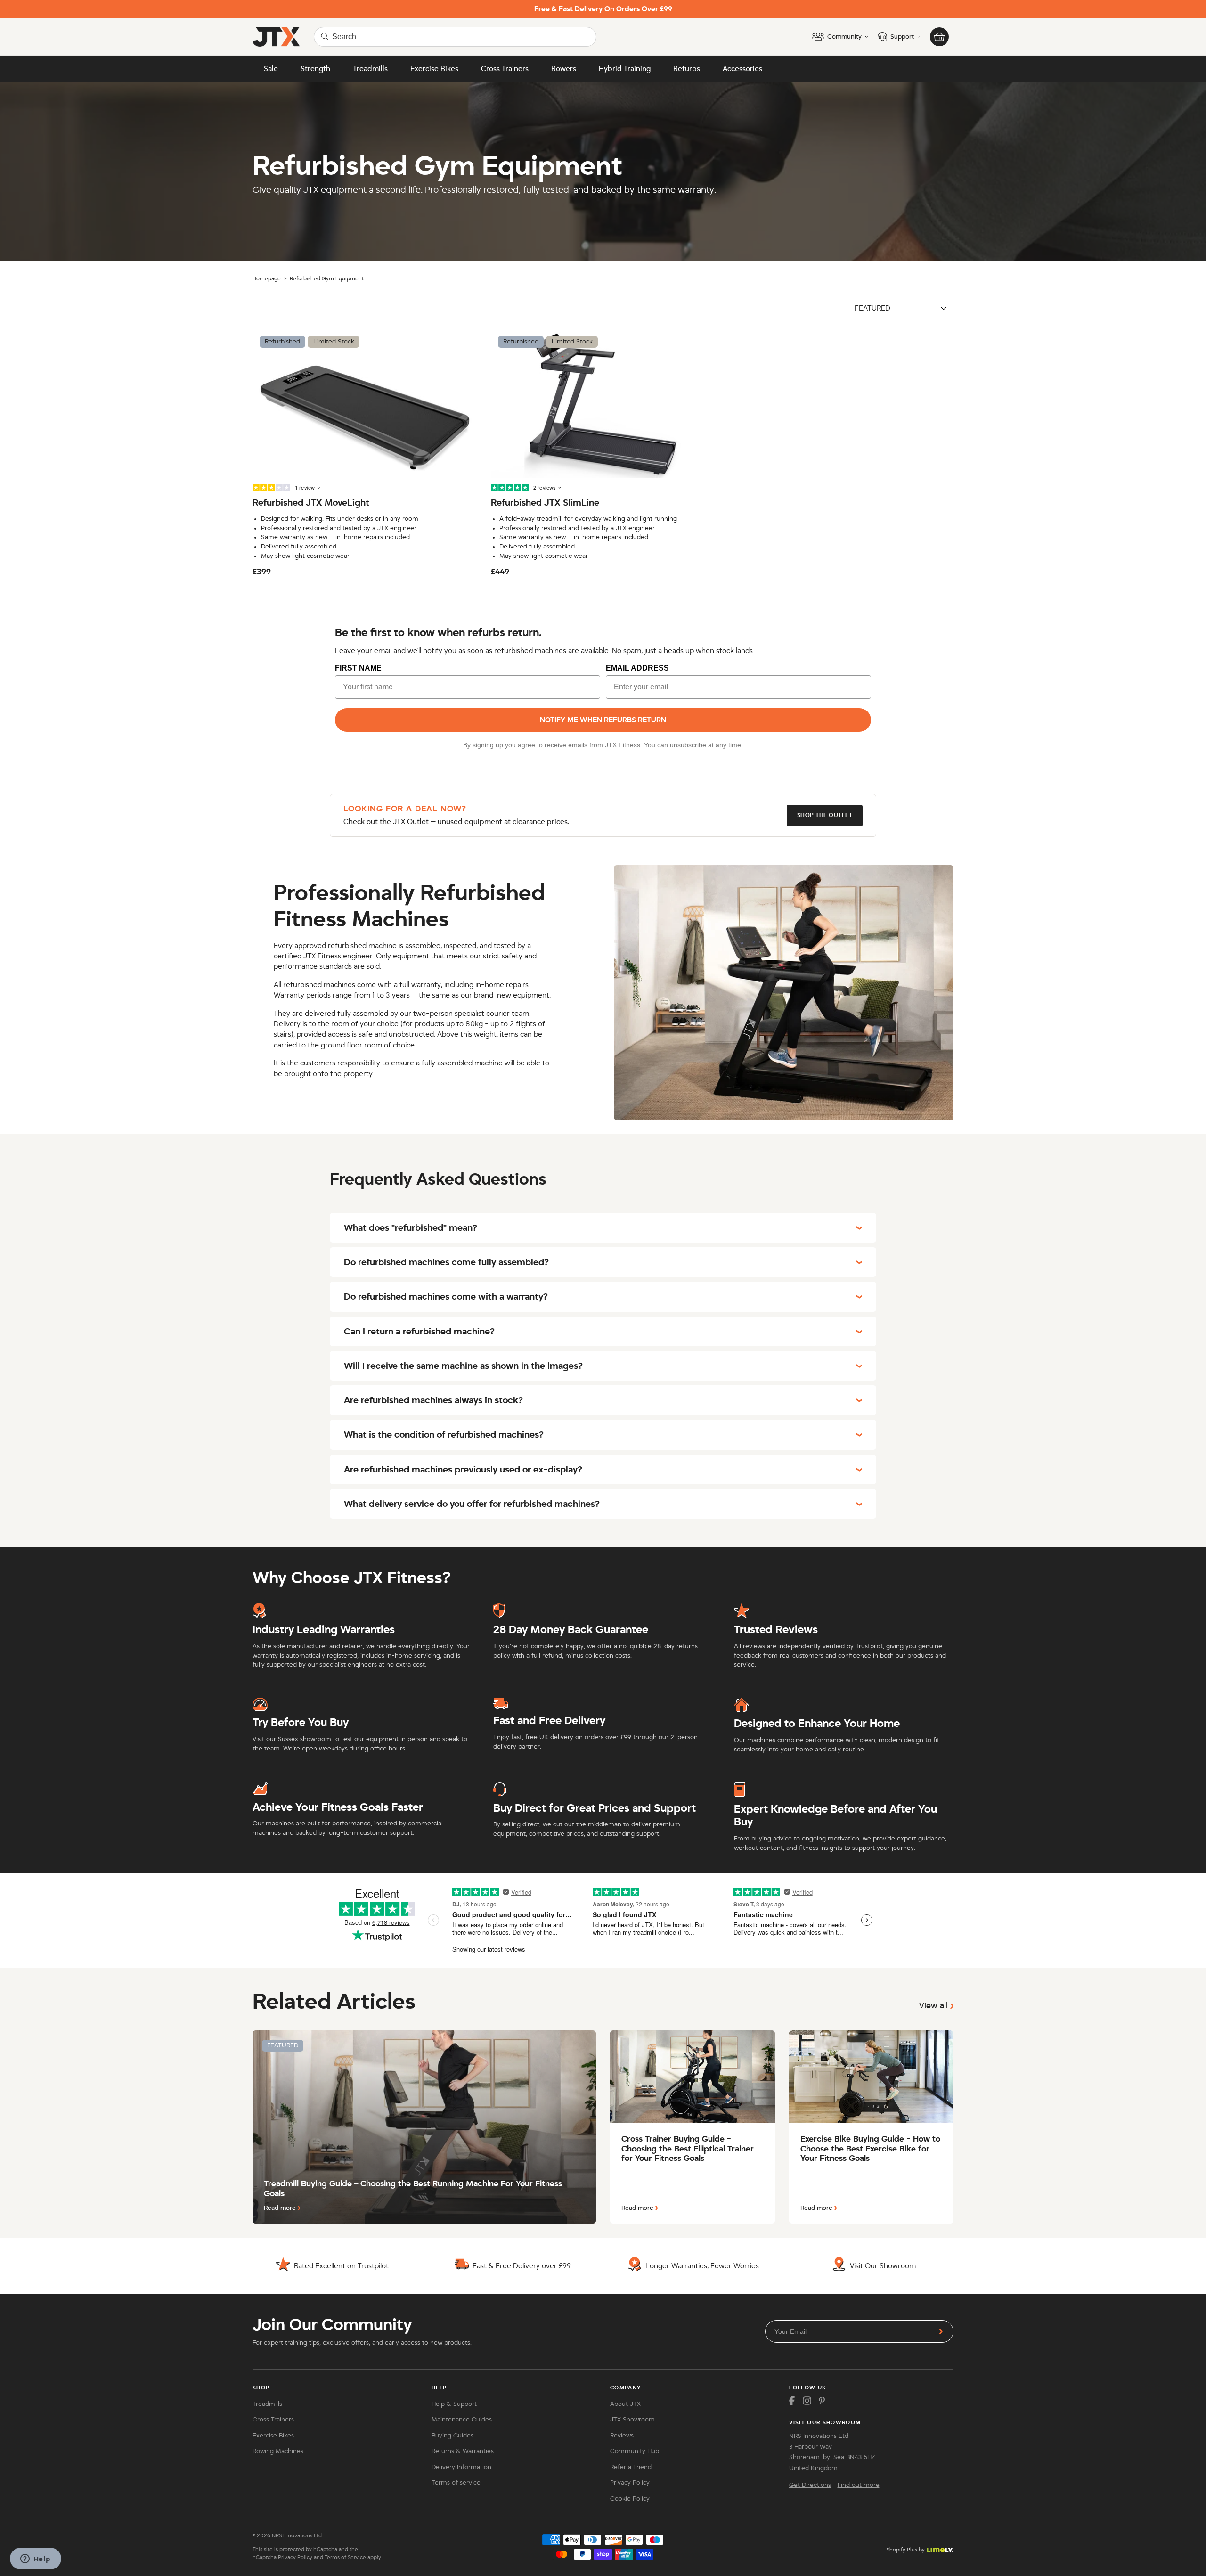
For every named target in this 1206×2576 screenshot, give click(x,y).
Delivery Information (461, 2467)
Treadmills (370, 69)
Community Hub (635, 2451)
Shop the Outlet (825, 815)
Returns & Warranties (463, 2451)
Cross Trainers (505, 69)
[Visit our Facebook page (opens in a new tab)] (792, 2401)
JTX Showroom (632, 2420)
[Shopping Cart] (939, 37)
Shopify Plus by (906, 2550)
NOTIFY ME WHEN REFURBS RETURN (603, 720)
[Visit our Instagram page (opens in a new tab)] (807, 2401)
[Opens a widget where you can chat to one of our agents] (35, 2560)
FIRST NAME (358, 668)
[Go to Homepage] (276, 37)
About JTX (625, 2404)
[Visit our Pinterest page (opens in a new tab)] (822, 2401)
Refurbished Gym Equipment (327, 278)
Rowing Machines (278, 2451)
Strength (315, 69)
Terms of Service (345, 2557)
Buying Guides (452, 2436)
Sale (271, 69)
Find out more (859, 2485)
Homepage (267, 278)
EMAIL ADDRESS (637, 668)
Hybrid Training (625, 69)
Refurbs (687, 69)
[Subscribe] (941, 2331)
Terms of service (456, 2483)
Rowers (564, 69)
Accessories (742, 69)
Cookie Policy (630, 2499)
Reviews (622, 2436)
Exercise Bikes (434, 69)
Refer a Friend (631, 2467)
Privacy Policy (630, 2483)
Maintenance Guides (462, 2420)
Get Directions (810, 2485)
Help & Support (454, 2404)
